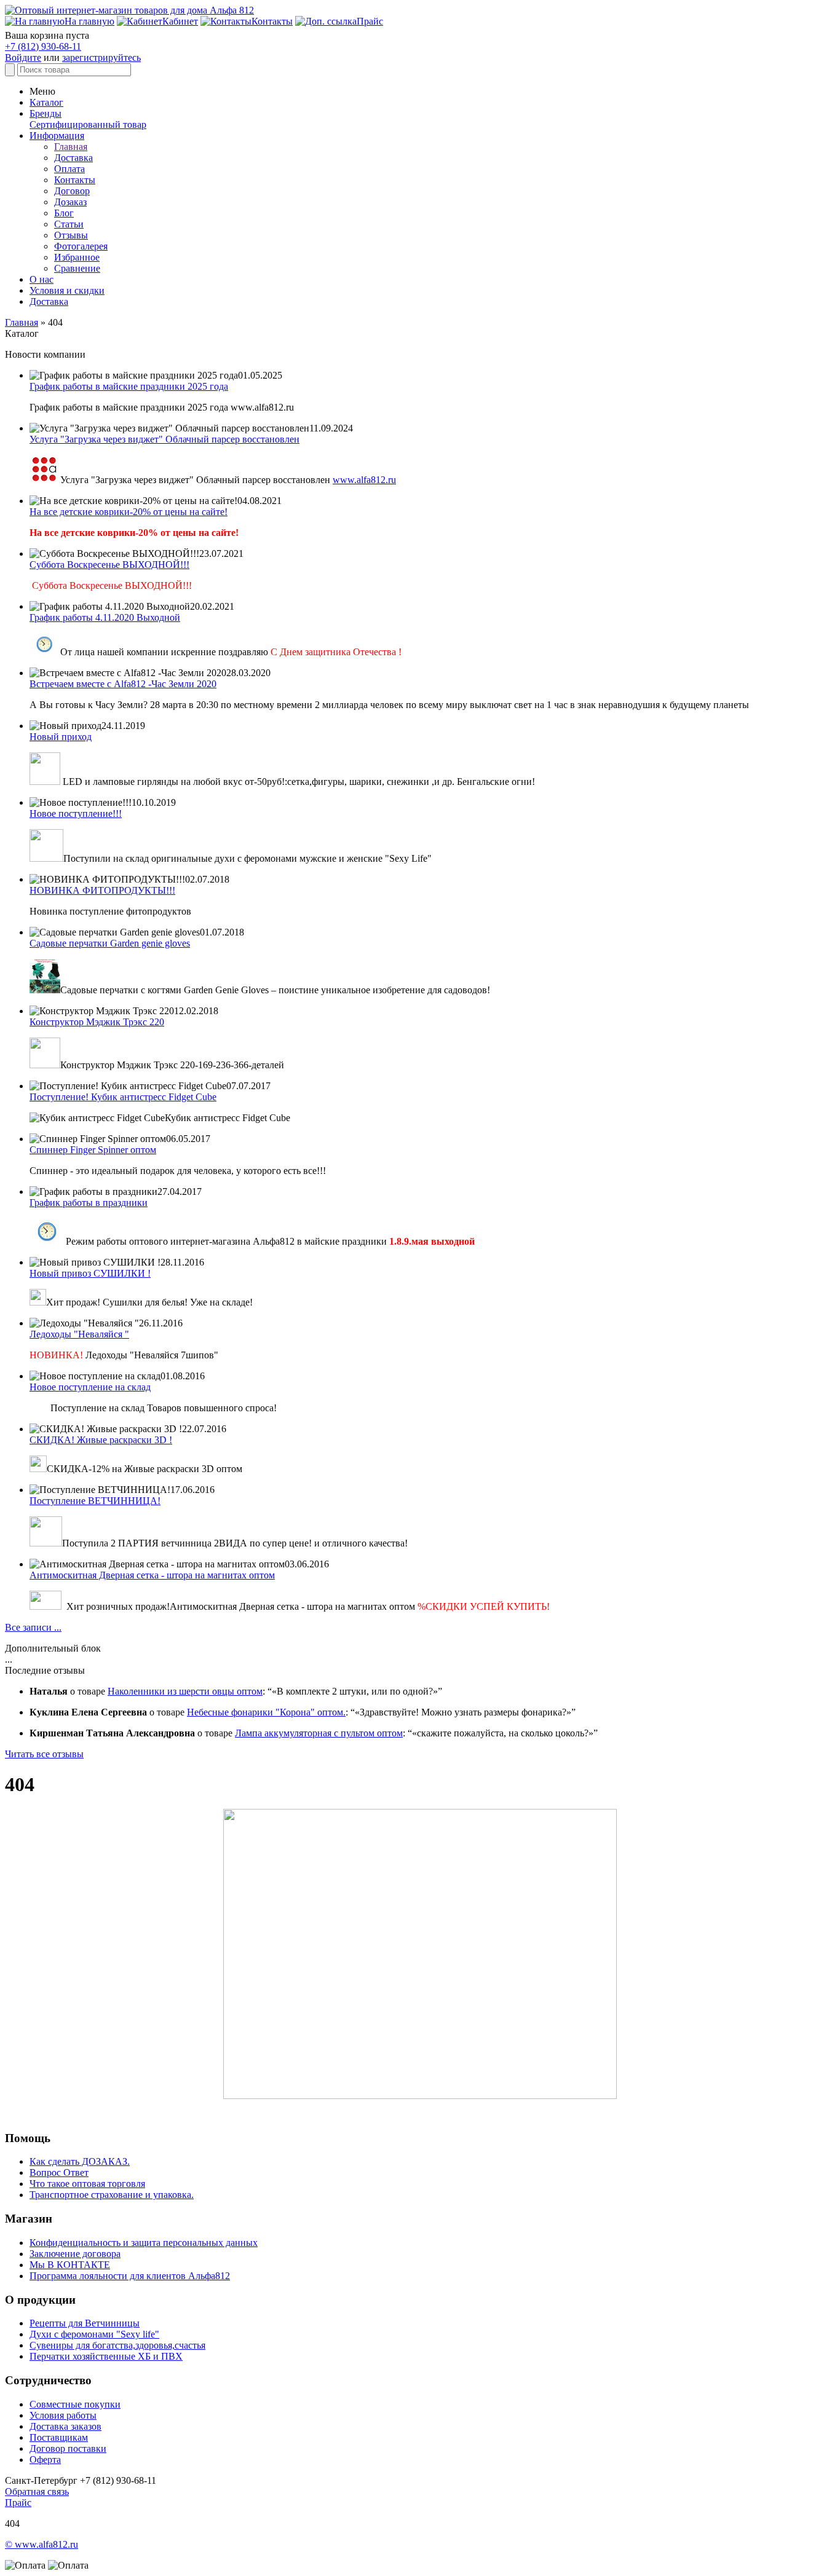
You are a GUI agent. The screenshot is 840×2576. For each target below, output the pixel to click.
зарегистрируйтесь (101, 57)
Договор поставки (68, 2448)
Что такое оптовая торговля (87, 2184)
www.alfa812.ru (364, 480)
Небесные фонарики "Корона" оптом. (266, 1712)
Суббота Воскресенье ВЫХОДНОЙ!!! (109, 565)
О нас (42, 279)
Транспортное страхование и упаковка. (112, 2195)
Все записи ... (33, 1627)
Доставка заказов (65, 2426)
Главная (71, 147)
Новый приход (61, 737)
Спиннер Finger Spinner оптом (93, 1150)
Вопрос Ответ (59, 2172)
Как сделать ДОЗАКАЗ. (80, 2161)
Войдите (23, 57)
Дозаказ (70, 202)
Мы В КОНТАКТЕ (70, 2265)
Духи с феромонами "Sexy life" (94, 2334)
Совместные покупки (75, 2404)
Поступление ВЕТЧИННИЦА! (95, 1501)
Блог (64, 213)
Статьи (69, 224)
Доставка (73, 158)
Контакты (75, 180)
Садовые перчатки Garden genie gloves (110, 943)
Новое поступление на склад (90, 1387)
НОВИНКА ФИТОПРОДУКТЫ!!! (102, 890)
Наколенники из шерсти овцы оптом (185, 1691)
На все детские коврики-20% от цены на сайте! (129, 512)
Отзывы (71, 235)
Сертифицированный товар (88, 124)
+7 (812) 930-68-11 (43, 46)
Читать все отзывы (44, 1754)
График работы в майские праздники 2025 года (129, 386)
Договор (72, 191)
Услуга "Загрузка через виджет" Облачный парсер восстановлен (164, 439)
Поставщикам (59, 2437)
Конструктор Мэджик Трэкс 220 (97, 1022)
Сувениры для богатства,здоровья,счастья (117, 2345)
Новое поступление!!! (76, 813)
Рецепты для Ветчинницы (85, 2323)
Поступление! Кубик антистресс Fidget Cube (123, 1097)
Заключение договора (75, 2254)
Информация (57, 136)
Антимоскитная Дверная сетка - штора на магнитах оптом (152, 1575)
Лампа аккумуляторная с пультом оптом (319, 1733)
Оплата (69, 169)
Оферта (45, 2460)
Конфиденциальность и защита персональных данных (144, 2243)
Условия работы (63, 2415)
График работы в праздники (89, 1203)
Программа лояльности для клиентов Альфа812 (130, 2276)
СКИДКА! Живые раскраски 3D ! (101, 1440)
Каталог (46, 102)
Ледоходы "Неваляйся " (79, 1334)
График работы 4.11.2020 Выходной (105, 617)
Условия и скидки (67, 290)
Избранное (77, 257)
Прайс (18, 2503)
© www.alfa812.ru (42, 2544)
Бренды (46, 113)
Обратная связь (37, 2491)
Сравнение (77, 268)
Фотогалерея (81, 246)
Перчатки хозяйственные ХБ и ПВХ (106, 2356)
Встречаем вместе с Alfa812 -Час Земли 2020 (123, 684)
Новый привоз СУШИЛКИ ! (90, 1273)
